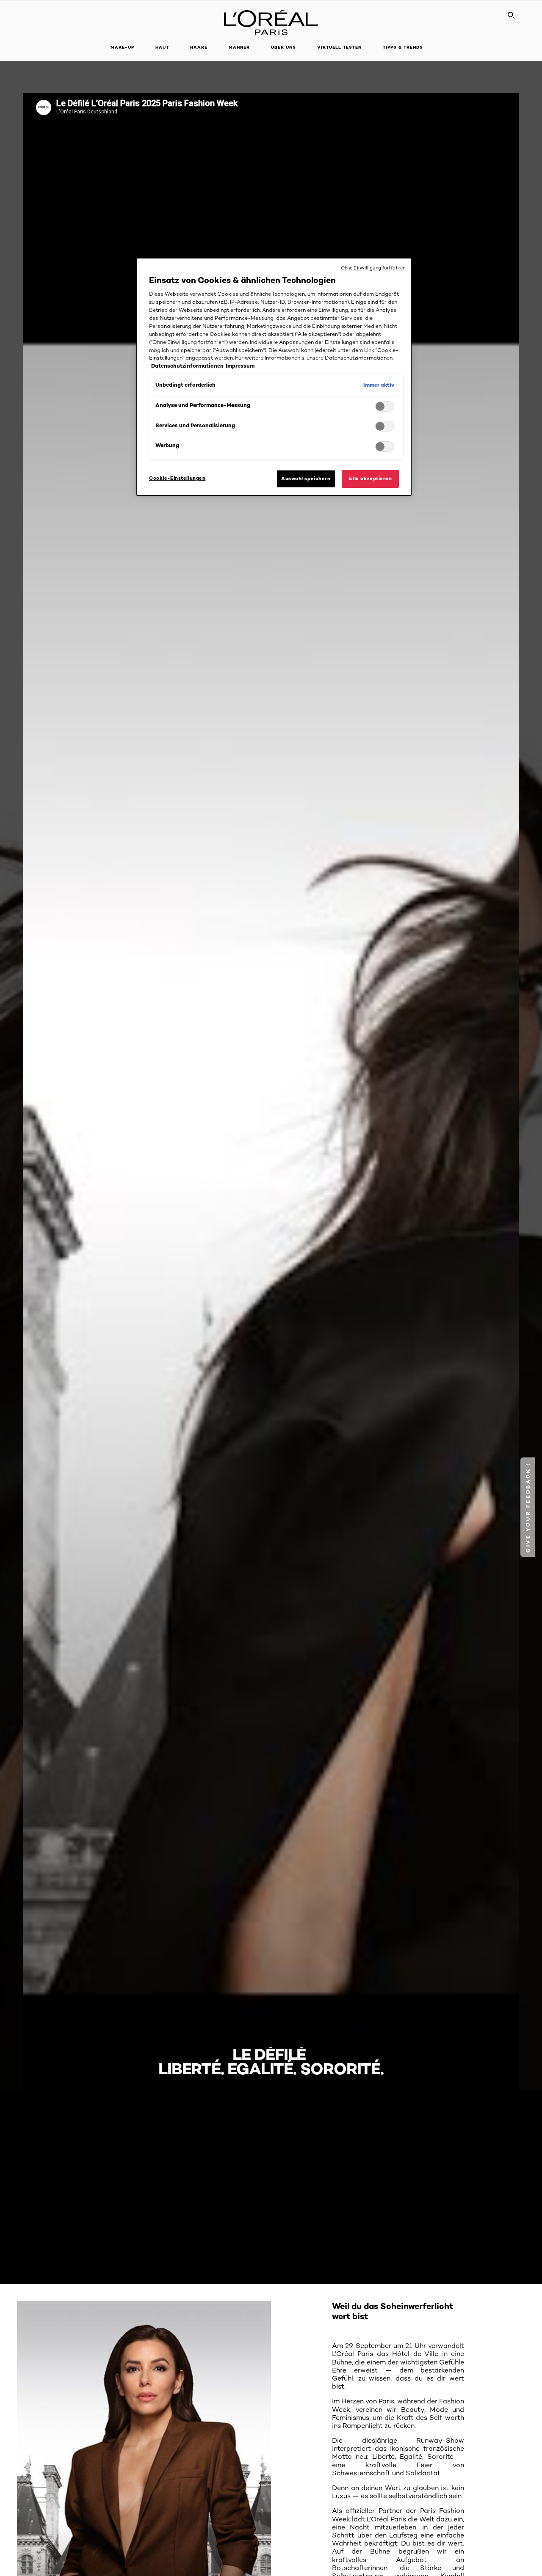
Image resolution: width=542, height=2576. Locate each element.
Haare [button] (199, 47)
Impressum (240, 366)
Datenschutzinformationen (187, 366)
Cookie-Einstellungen (177, 478)
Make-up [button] (122, 47)
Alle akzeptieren (370, 478)
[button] (528, 1507)
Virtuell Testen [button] (339, 47)
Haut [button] (162, 47)
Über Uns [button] (283, 47)
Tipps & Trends (403, 47)
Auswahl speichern (306, 478)
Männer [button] (239, 47)
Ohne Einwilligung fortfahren (373, 268)
